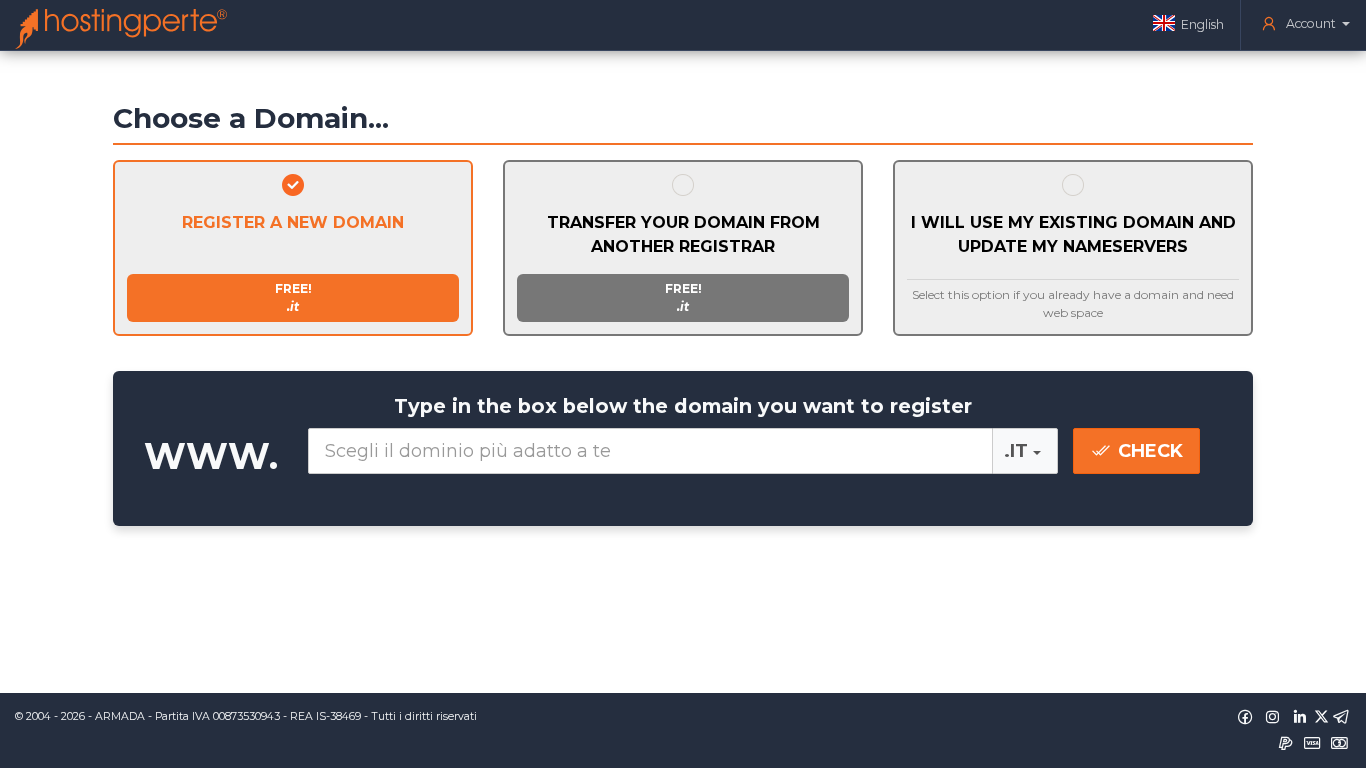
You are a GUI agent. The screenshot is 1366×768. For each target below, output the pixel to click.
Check (1148, 451)
